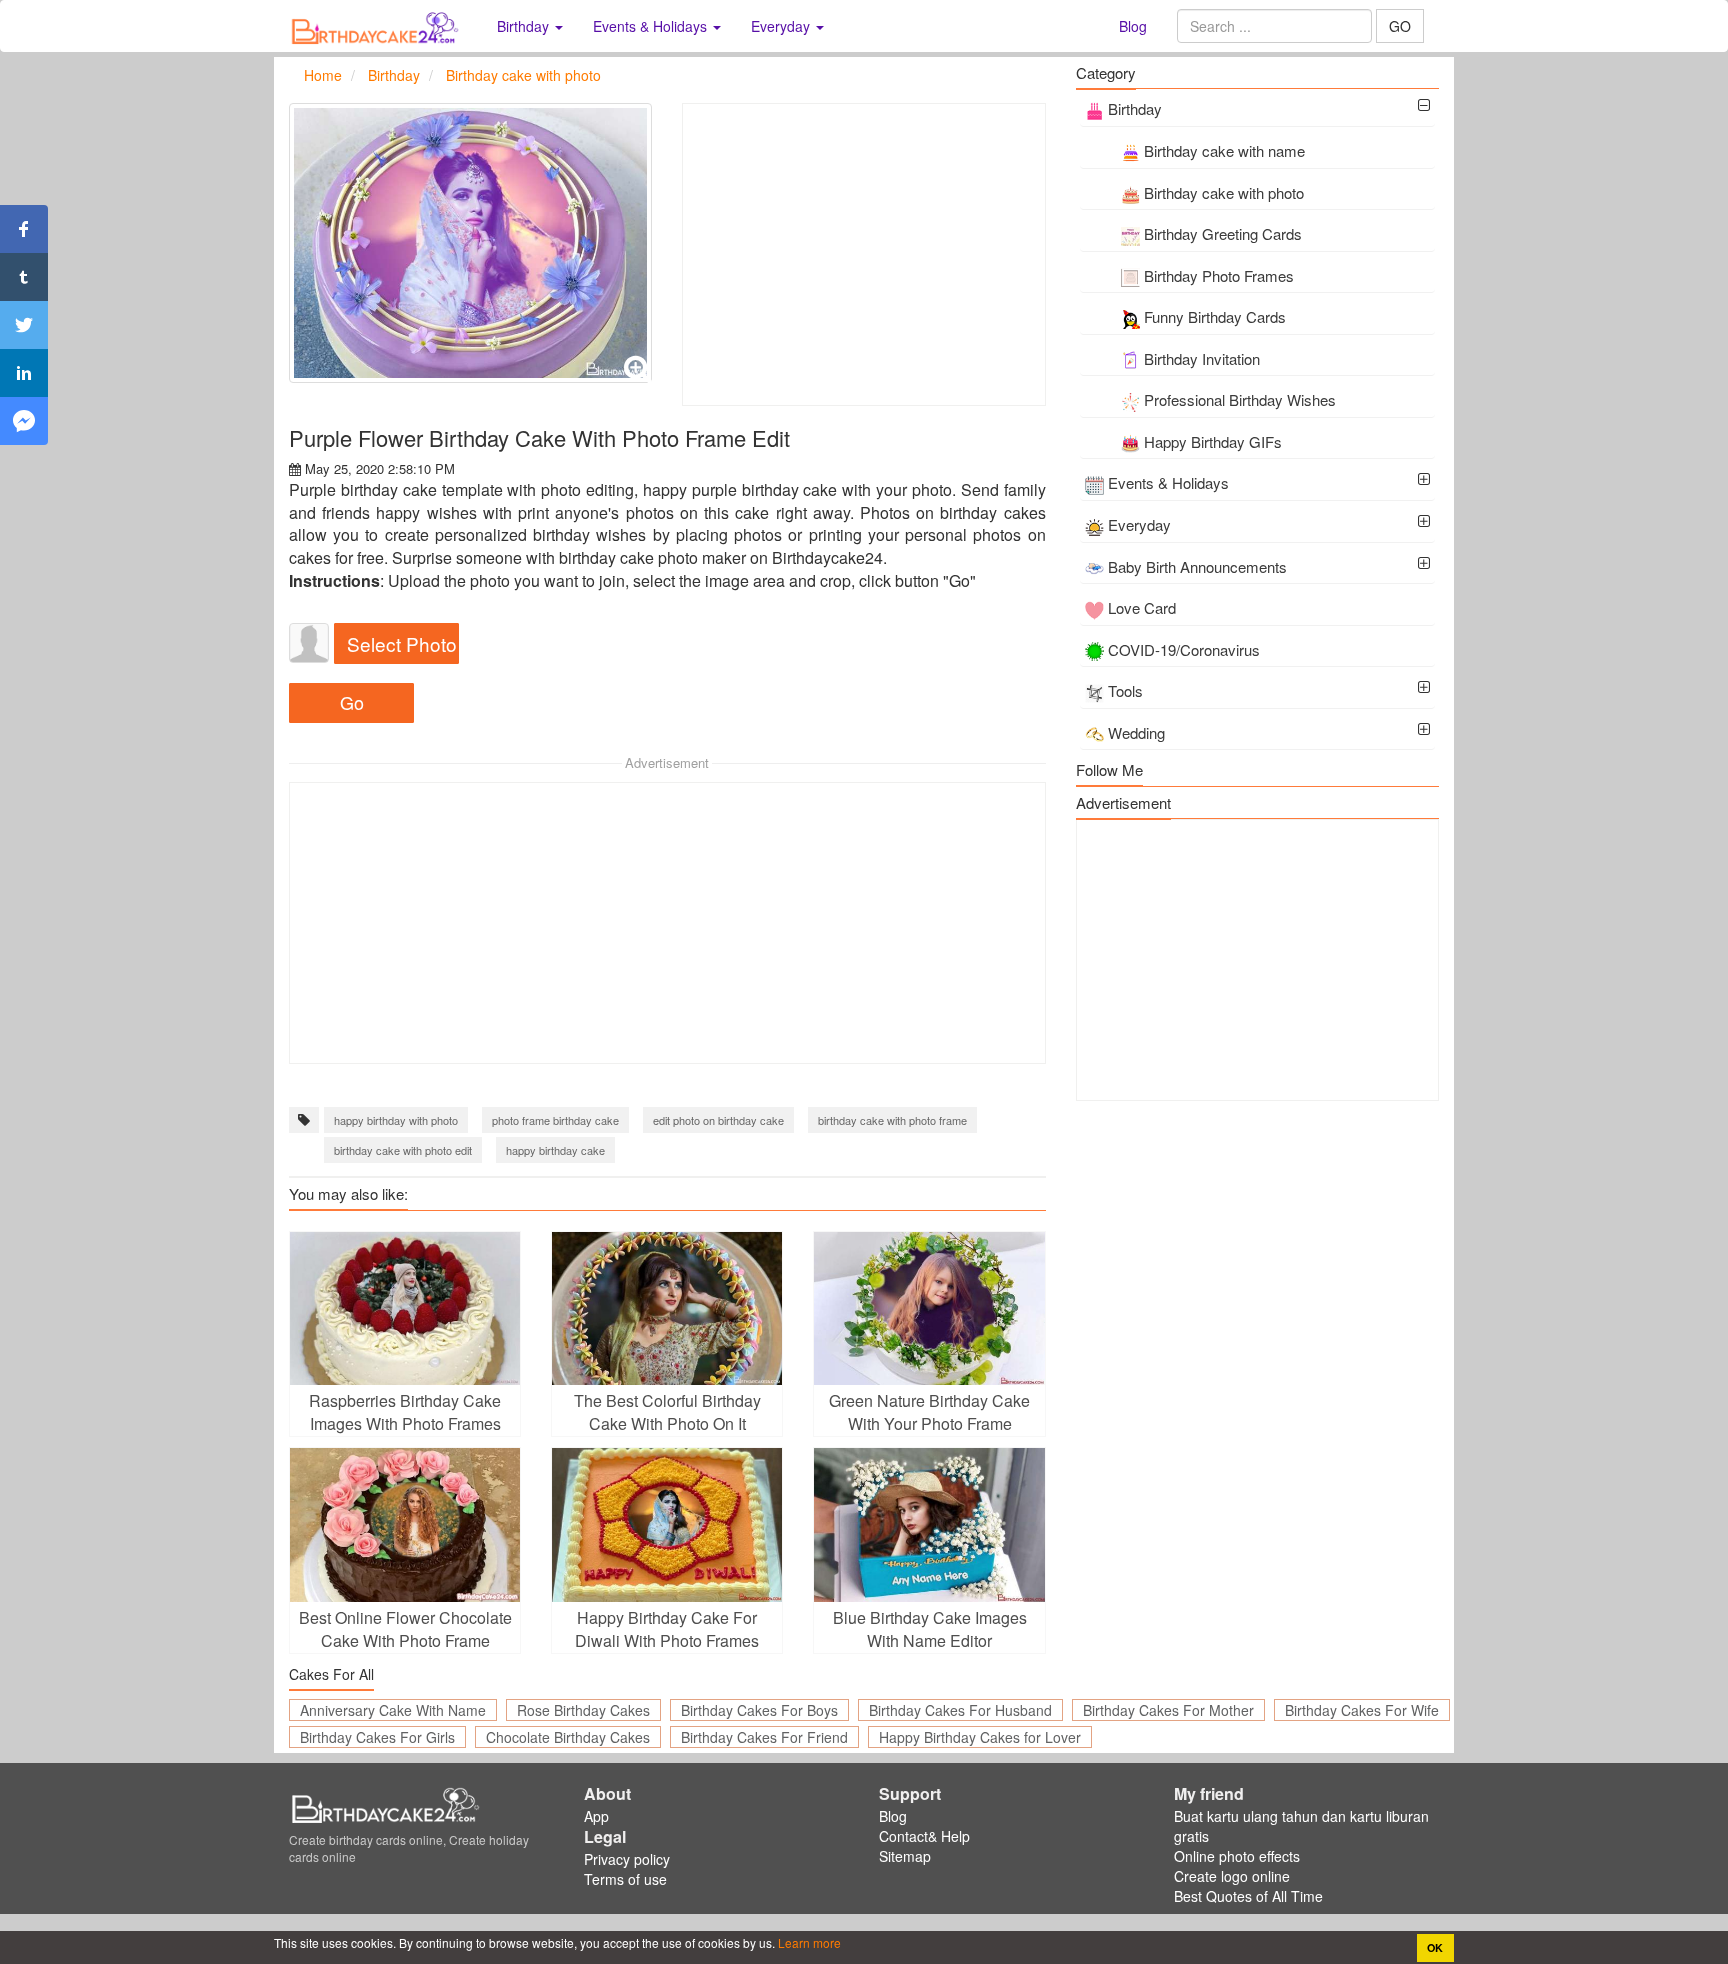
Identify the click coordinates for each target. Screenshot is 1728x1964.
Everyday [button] (782, 26)
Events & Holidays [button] (652, 26)
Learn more (808, 1942)
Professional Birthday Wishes (1240, 399)
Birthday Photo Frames (1219, 275)
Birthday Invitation (1202, 358)
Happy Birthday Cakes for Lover (980, 1737)
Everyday (1139, 524)
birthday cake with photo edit (403, 1150)
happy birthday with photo (396, 1120)
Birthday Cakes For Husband (960, 1710)
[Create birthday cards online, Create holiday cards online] (378, 26)
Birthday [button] (525, 26)
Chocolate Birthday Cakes (568, 1737)
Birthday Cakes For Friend (764, 1737)
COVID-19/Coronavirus (1184, 649)
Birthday (1135, 108)
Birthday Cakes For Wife (1362, 1710)
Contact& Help (924, 1836)
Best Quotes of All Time (1248, 1896)
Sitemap (905, 1856)
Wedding (1136, 732)
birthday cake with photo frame (892, 1120)
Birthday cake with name (1224, 150)
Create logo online (1232, 1876)
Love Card (1142, 607)
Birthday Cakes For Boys (759, 1710)
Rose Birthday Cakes (583, 1710)
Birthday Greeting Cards (1223, 233)
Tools (1125, 690)
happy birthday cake (555, 1150)
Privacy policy (627, 1859)
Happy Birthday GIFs (1213, 441)
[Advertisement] (863, 254)
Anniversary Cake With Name (393, 1710)
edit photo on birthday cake (718, 1120)
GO (1400, 26)
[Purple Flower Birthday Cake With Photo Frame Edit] (470, 243)
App (596, 1816)
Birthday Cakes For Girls (377, 1737)
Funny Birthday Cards (1215, 316)
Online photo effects (1237, 1856)
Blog (1133, 26)
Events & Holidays (1168, 482)
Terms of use (625, 1879)
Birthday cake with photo (1224, 192)
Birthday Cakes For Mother (1168, 1710)
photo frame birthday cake (555, 1120)
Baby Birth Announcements (1197, 566)
